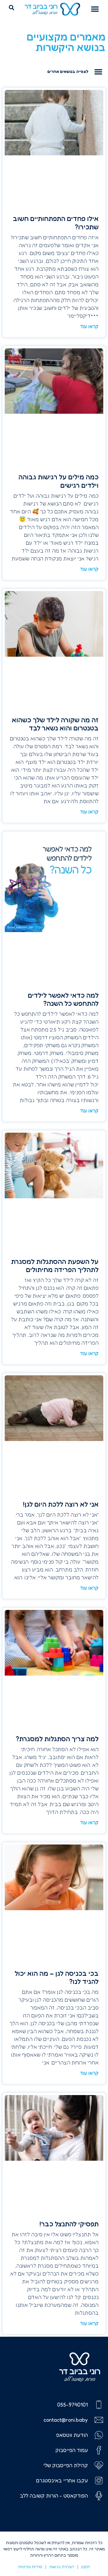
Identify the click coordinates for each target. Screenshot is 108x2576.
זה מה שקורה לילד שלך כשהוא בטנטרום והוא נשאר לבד (55, 724)
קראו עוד (89, 326)
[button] (95, 9)
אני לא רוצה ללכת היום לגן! (61, 1504)
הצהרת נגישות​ (62, 2567)
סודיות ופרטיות (30, 2567)
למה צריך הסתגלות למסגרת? (57, 1739)
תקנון (86, 2567)
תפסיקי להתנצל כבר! (69, 2224)
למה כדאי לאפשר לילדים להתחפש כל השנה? (63, 999)
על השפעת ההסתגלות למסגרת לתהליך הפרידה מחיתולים (55, 1266)
